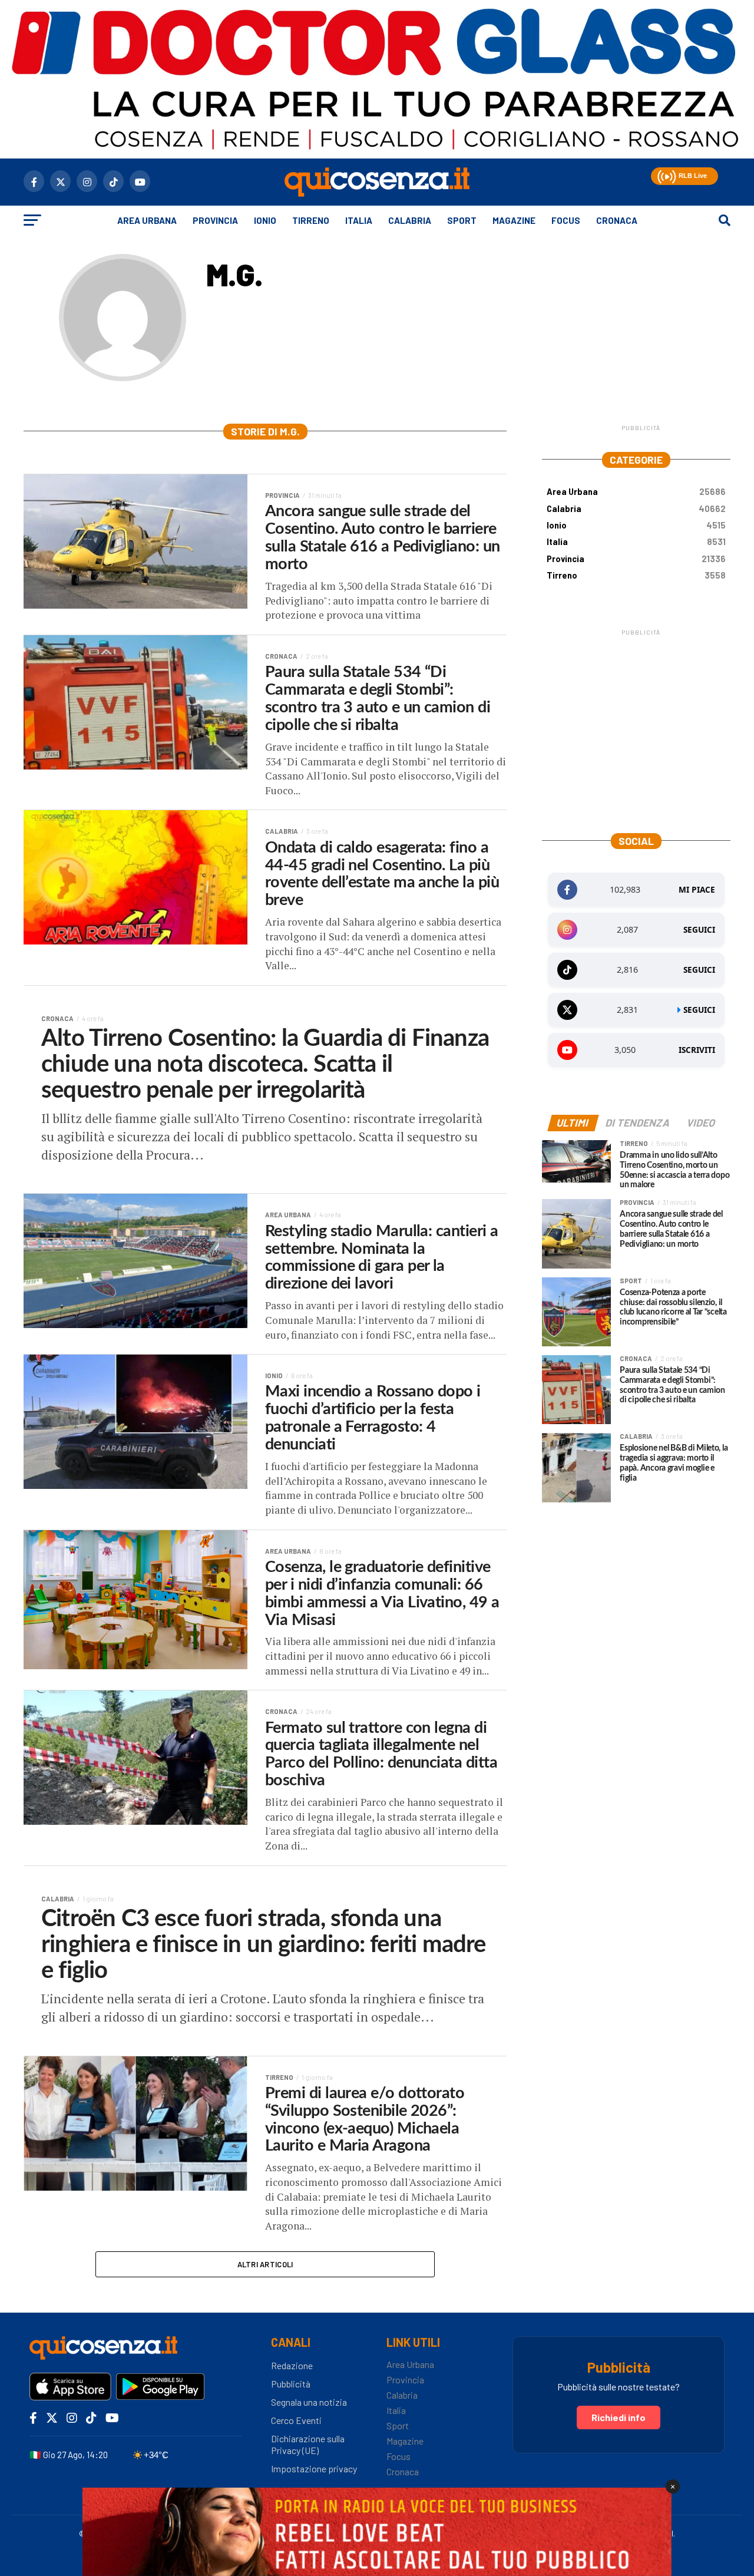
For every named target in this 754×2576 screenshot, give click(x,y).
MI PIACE (697, 890)
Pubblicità (291, 2384)
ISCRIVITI (697, 1050)
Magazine (514, 220)
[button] (665, 175)
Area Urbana (147, 220)
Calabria (410, 220)
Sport (462, 220)
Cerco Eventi (296, 2420)
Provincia (215, 220)
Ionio (265, 220)
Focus (566, 220)
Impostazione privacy (314, 2468)
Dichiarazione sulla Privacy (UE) (308, 2445)
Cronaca (617, 220)
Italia (359, 220)
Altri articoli (265, 2264)
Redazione (292, 2365)
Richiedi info (619, 2417)
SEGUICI (699, 930)
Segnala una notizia (309, 2402)
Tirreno (311, 220)
